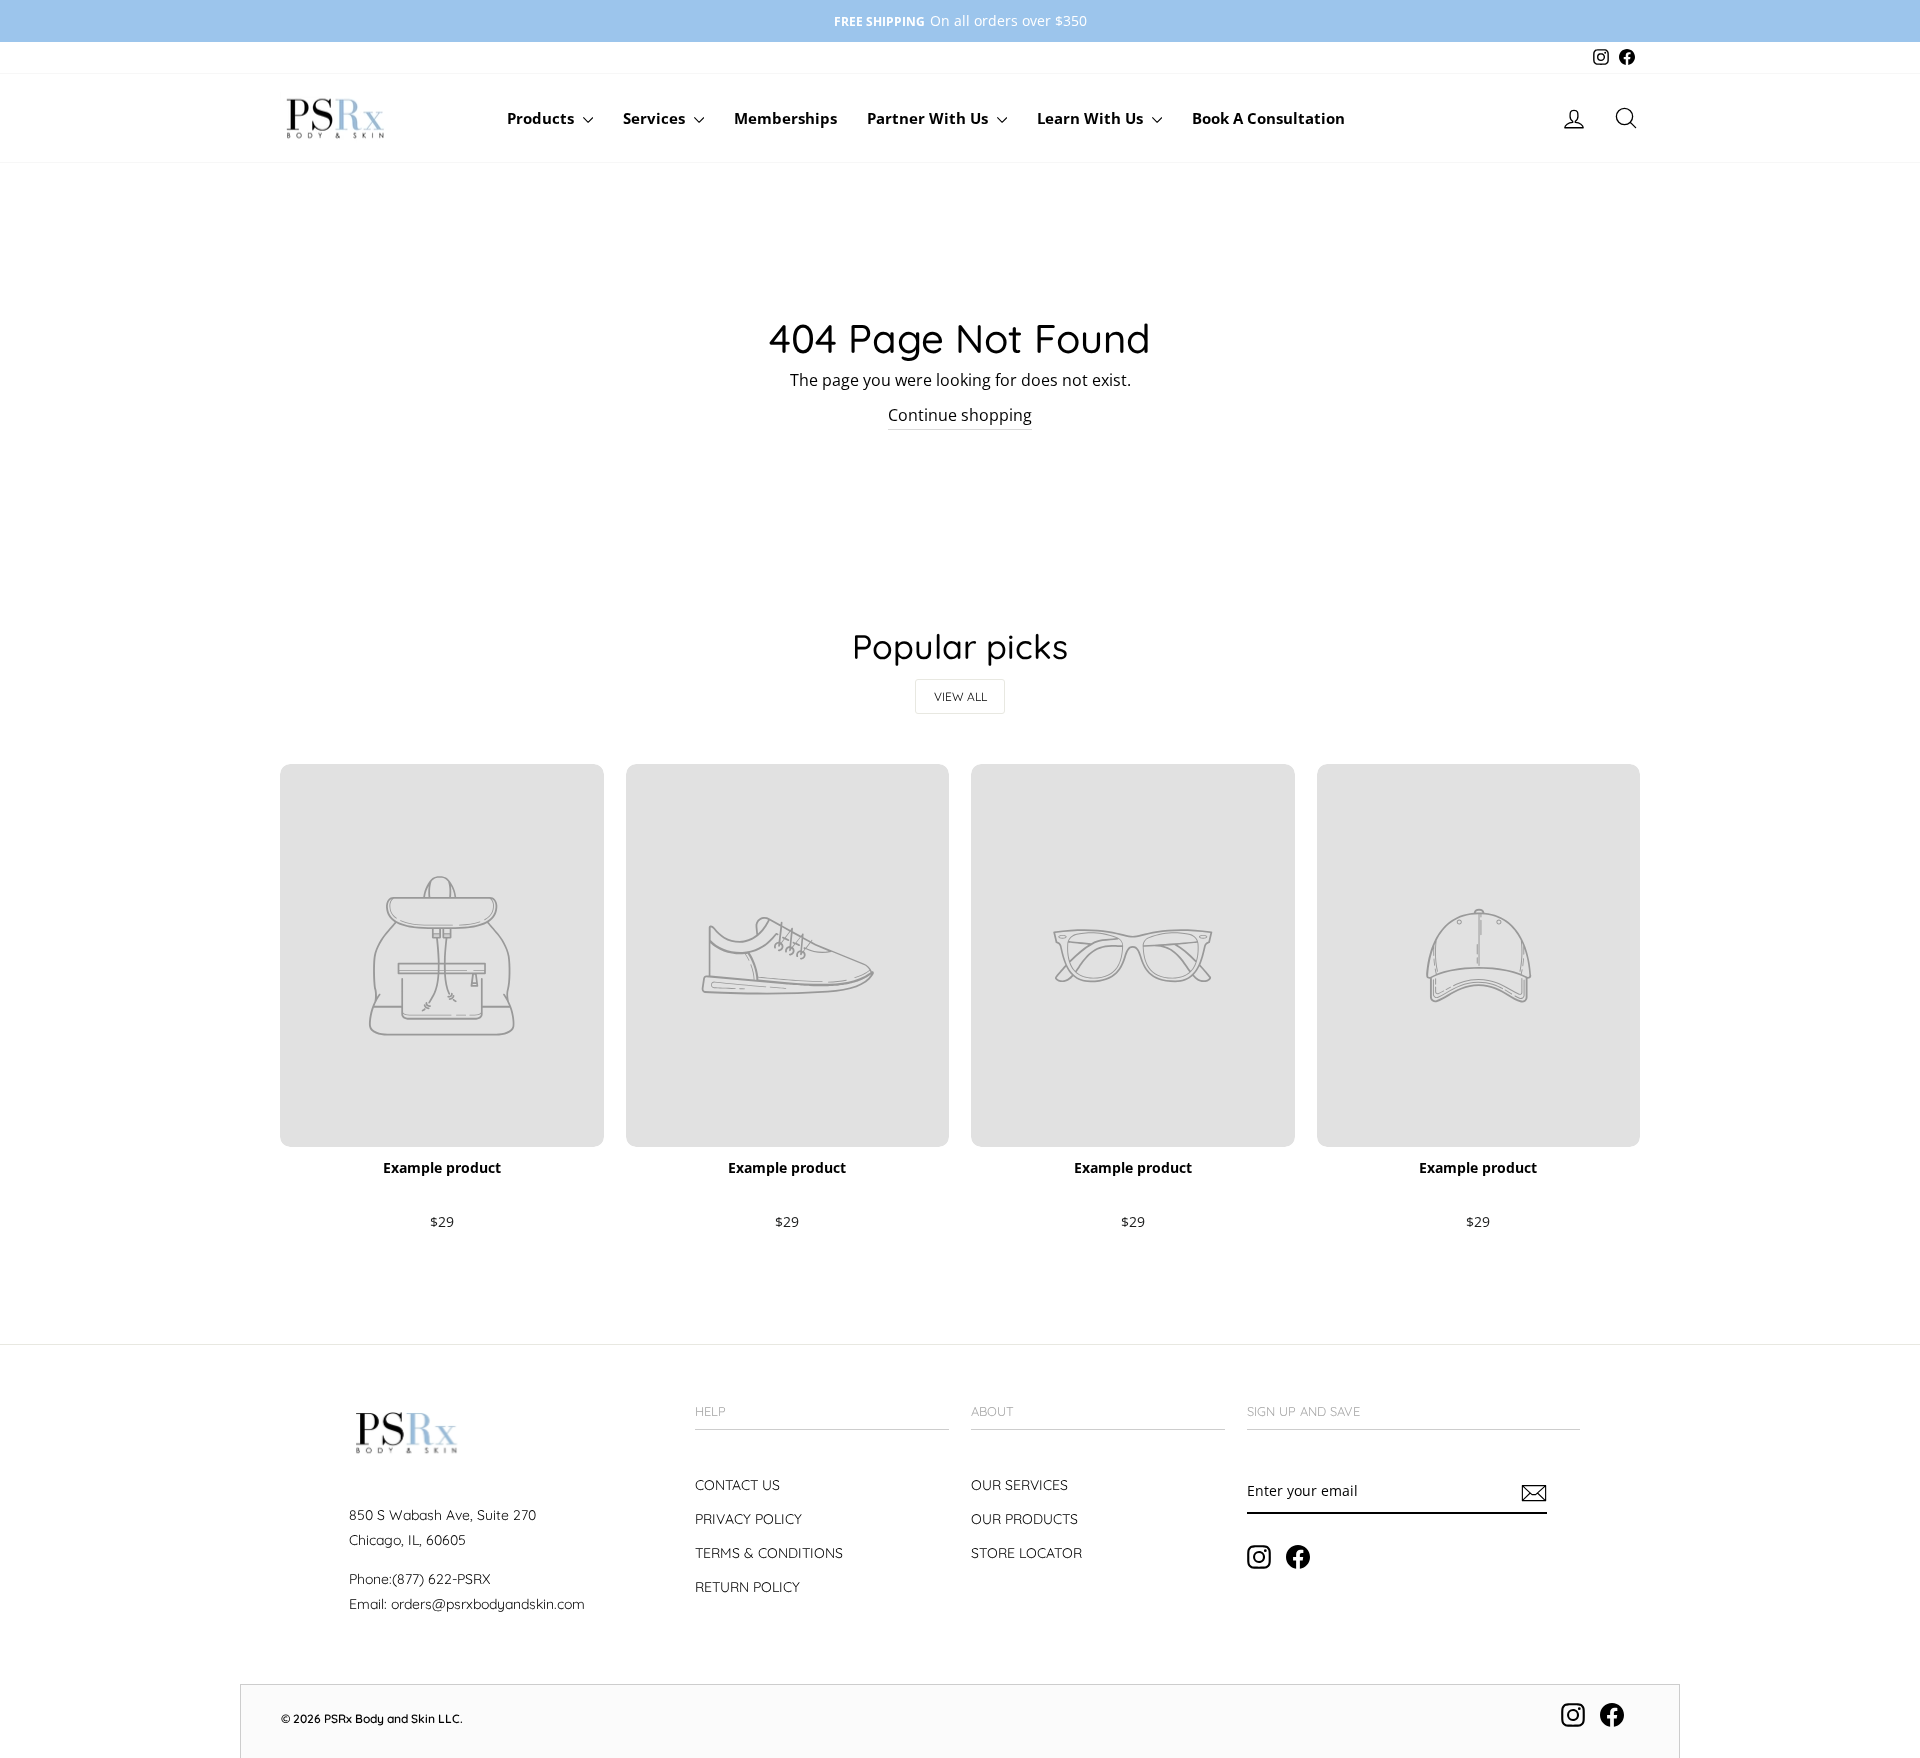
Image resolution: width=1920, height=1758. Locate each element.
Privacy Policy (748, 1519)
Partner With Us (929, 118)
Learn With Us (1092, 118)
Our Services (1019, 1485)
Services (656, 118)
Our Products (1024, 1519)
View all (960, 696)
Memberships (785, 118)
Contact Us (737, 1485)
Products (542, 118)
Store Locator (1026, 1553)
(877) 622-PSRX (441, 1579)
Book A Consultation (1268, 118)
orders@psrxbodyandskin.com (488, 1604)
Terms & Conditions (769, 1553)
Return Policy (747, 1587)
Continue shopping (960, 415)
